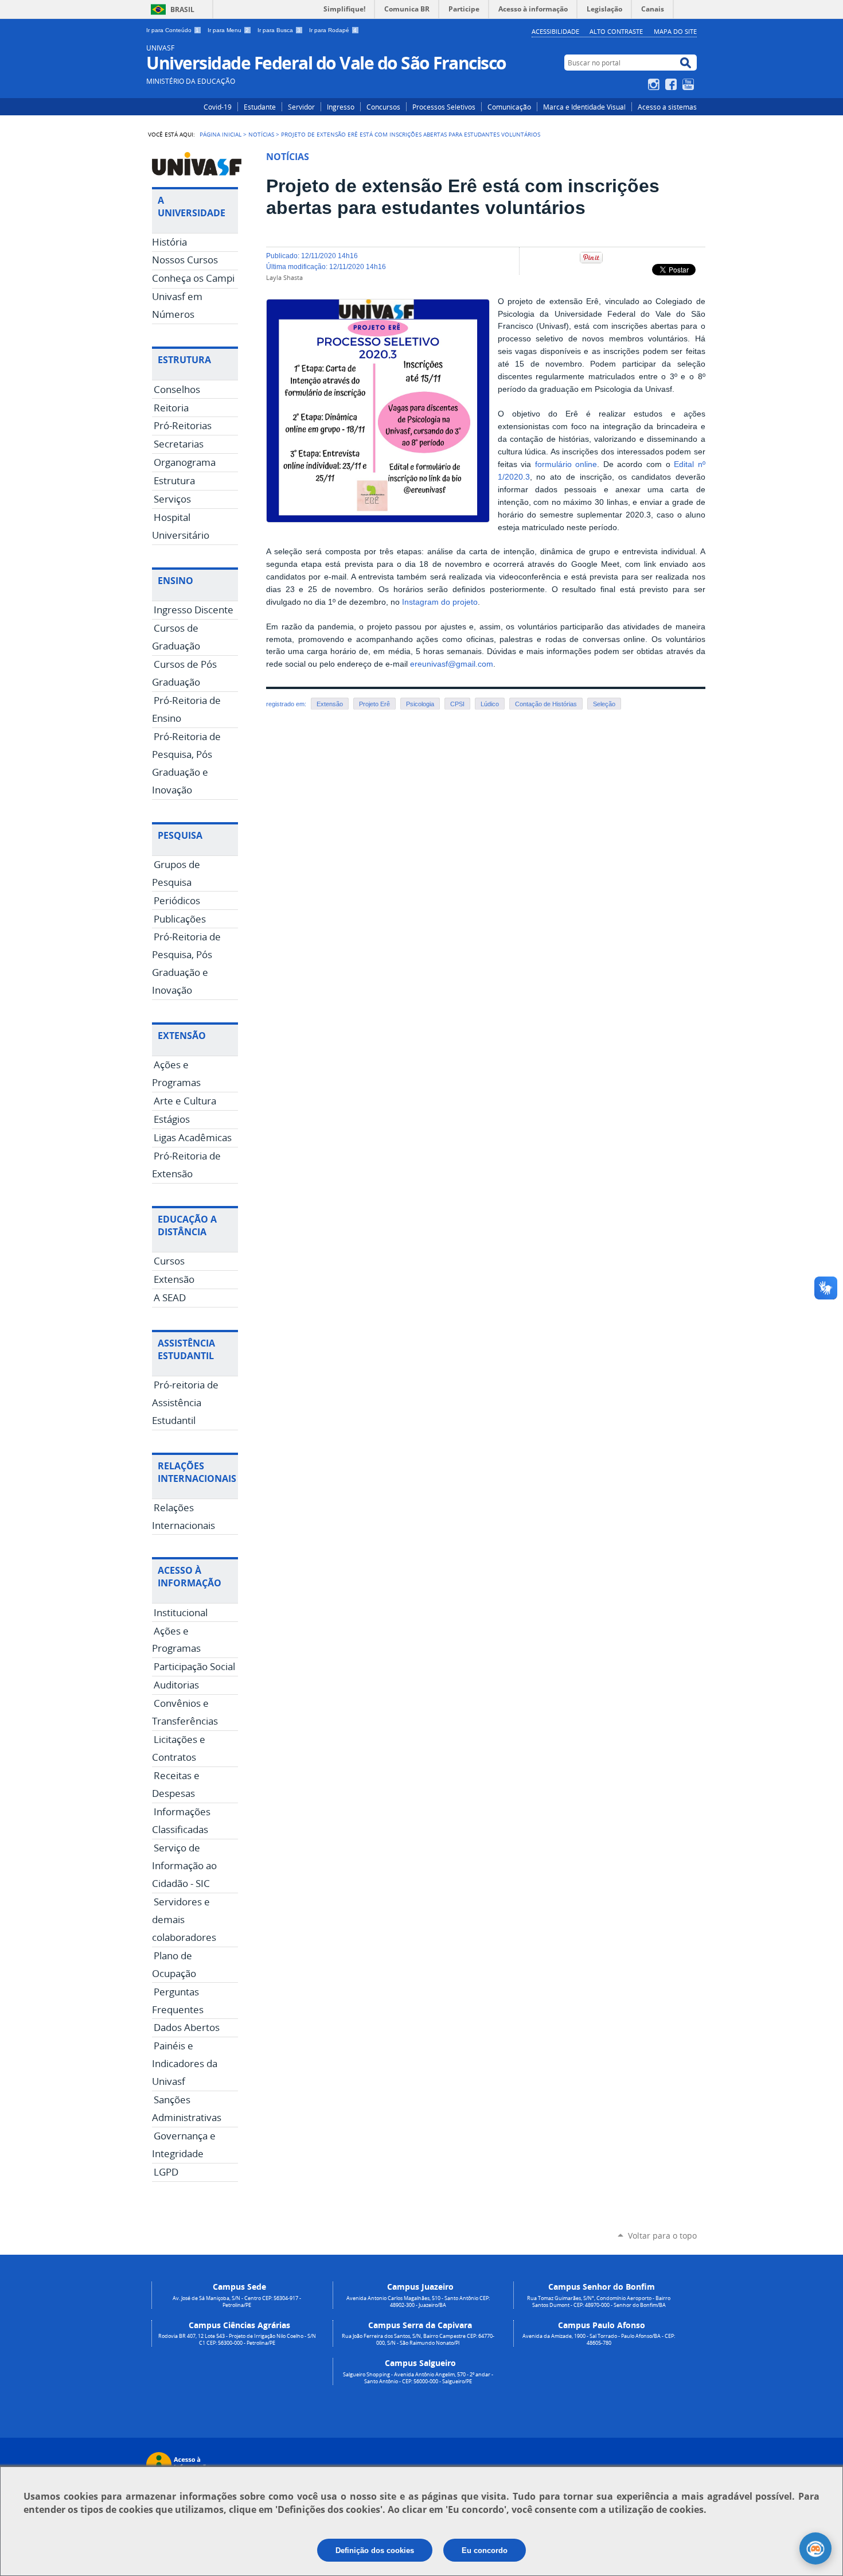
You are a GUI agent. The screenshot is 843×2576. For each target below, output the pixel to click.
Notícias (261, 134)
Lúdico (490, 704)
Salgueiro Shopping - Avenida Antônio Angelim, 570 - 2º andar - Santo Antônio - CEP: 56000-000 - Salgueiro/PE (418, 2378)
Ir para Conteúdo (173, 30)
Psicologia (420, 704)
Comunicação (509, 107)
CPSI (457, 704)
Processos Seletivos (444, 107)
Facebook (672, 84)
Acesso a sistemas (667, 107)
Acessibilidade (555, 31)
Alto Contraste (616, 31)
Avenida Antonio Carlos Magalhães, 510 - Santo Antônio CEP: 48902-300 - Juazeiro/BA (418, 2302)
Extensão (330, 704)
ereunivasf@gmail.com (452, 664)
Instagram (655, 84)
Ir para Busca (279, 30)
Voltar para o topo (662, 2235)
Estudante (260, 107)
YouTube (690, 84)
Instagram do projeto (440, 602)
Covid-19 (218, 107)
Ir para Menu (228, 30)
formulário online (566, 464)
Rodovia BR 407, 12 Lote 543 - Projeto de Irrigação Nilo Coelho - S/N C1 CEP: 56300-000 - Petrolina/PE (237, 2340)
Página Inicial (220, 134)
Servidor (301, 107)
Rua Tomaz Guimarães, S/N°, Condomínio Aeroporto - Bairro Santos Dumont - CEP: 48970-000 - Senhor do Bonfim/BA (599, 2302)
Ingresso (341, 107)
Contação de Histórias (546, 704)
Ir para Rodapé (333, 30)
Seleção (604, 704)
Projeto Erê (374, 704)
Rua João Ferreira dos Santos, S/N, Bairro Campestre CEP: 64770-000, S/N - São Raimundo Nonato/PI (418, 2340)
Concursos (383, 107)
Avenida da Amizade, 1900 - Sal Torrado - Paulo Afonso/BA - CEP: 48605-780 (599, 2340)
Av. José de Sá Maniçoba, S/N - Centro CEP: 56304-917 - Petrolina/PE (237, 2302)
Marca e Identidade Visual (584, 107)
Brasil (182, 9)
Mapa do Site (675, 31)
